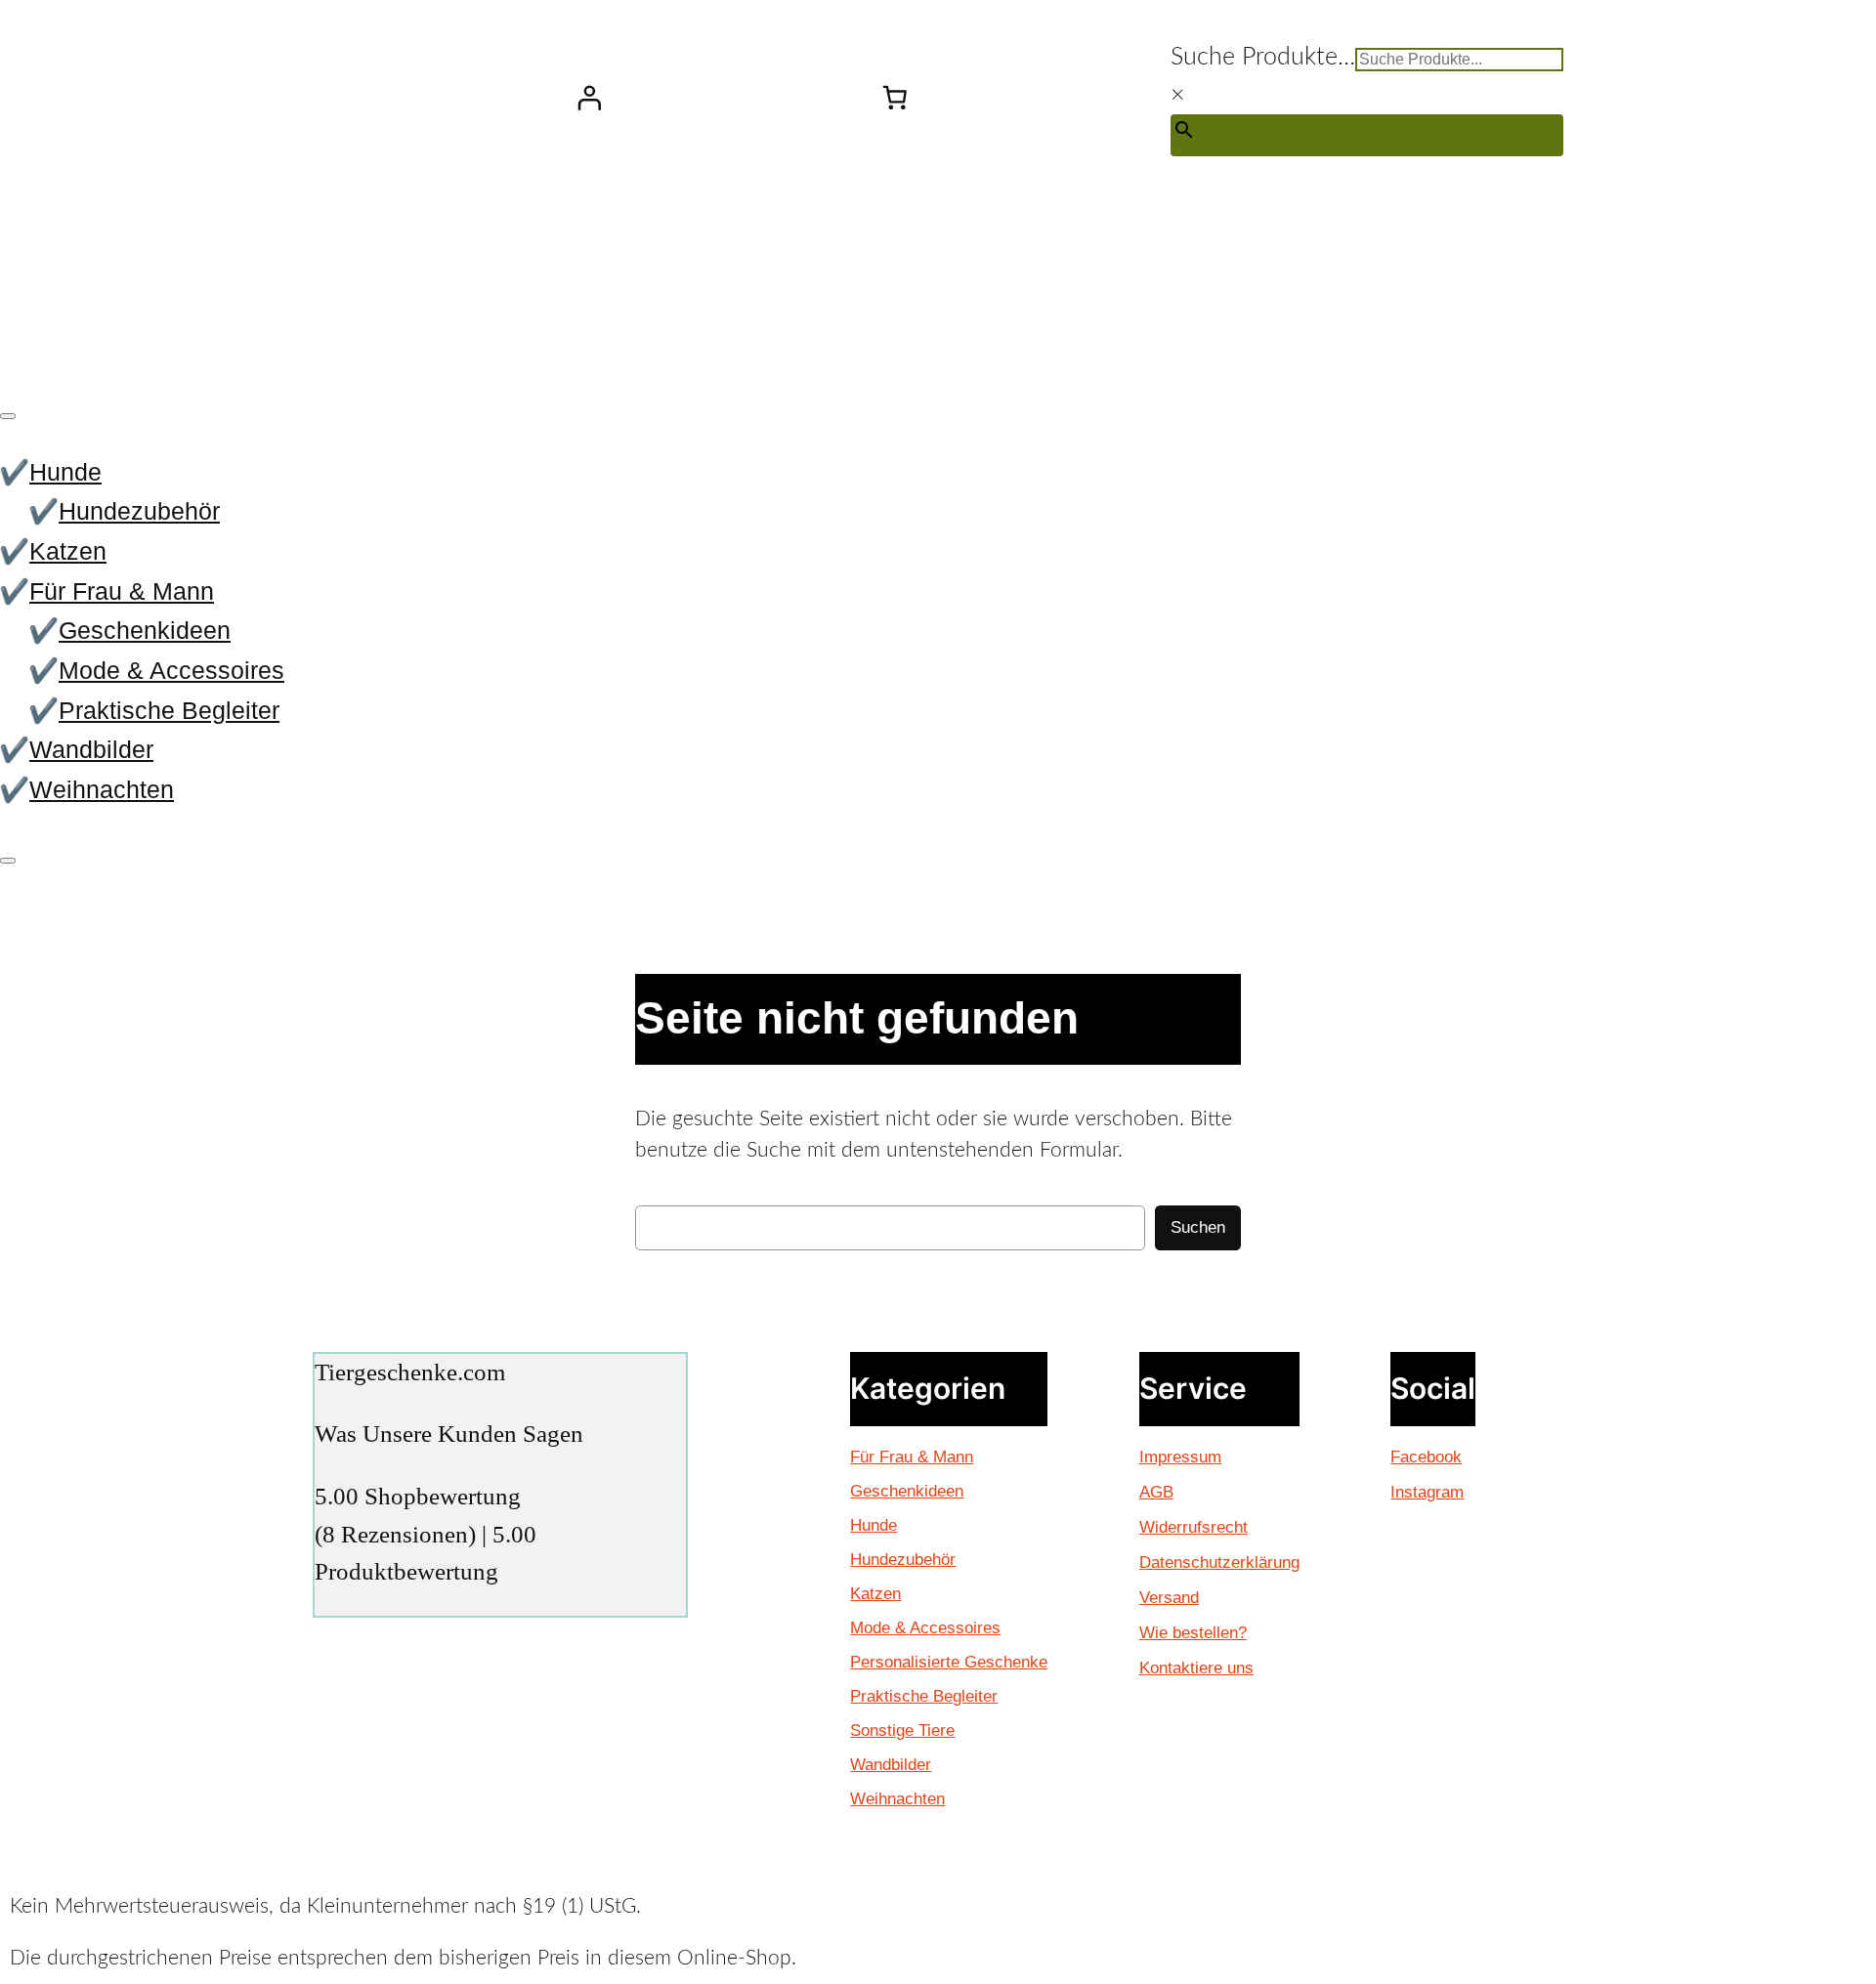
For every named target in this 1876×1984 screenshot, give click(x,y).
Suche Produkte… (1263, 57)
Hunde (65, 472)
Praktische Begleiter (169, 710)
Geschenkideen (145, 630)
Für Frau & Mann (122, 591)
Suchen (1198, 1227)
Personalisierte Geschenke (949, 1662)
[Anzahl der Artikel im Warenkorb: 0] (895, 98)
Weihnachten (102, 789)
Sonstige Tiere (902, 1731)
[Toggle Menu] (8, 416)
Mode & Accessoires (171, 670)
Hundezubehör (139, 511)
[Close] (8, 861)
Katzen (68, 551)
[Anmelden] (588, 98)
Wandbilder (91, 749)
